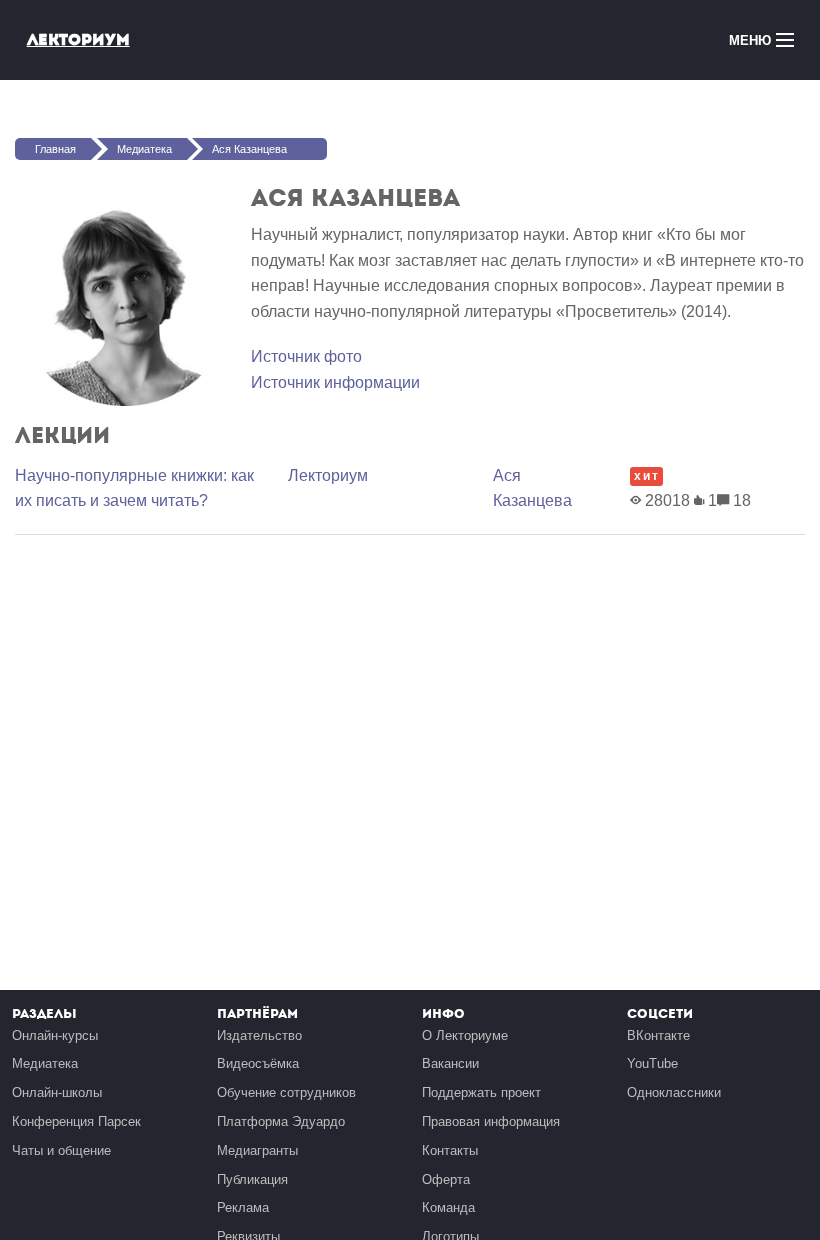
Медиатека (144, 149)
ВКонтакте (658, 1035)
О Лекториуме (465, 1035)
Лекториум (78, 39)
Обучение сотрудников (286, 1092)
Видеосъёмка (258, 1063)
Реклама (243, 1207)
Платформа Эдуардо (281, 1121)
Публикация (252, 1179)
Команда (448, 1207)
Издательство (259, 1035)
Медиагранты (257, 1150)
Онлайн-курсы (55, 1035)
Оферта (446, 1179)
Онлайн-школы (57, 1092)
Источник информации (335, 382)
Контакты (450, 1150)
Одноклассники (674, 1092)
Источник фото (306, 356)
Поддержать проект (481, 1092)
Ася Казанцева (249, 149)
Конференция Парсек (76, 1121)
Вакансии (450, 1063)
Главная (55, 149)
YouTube (652, 1063)
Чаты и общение (61, 1150)
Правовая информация (491, 1121)
